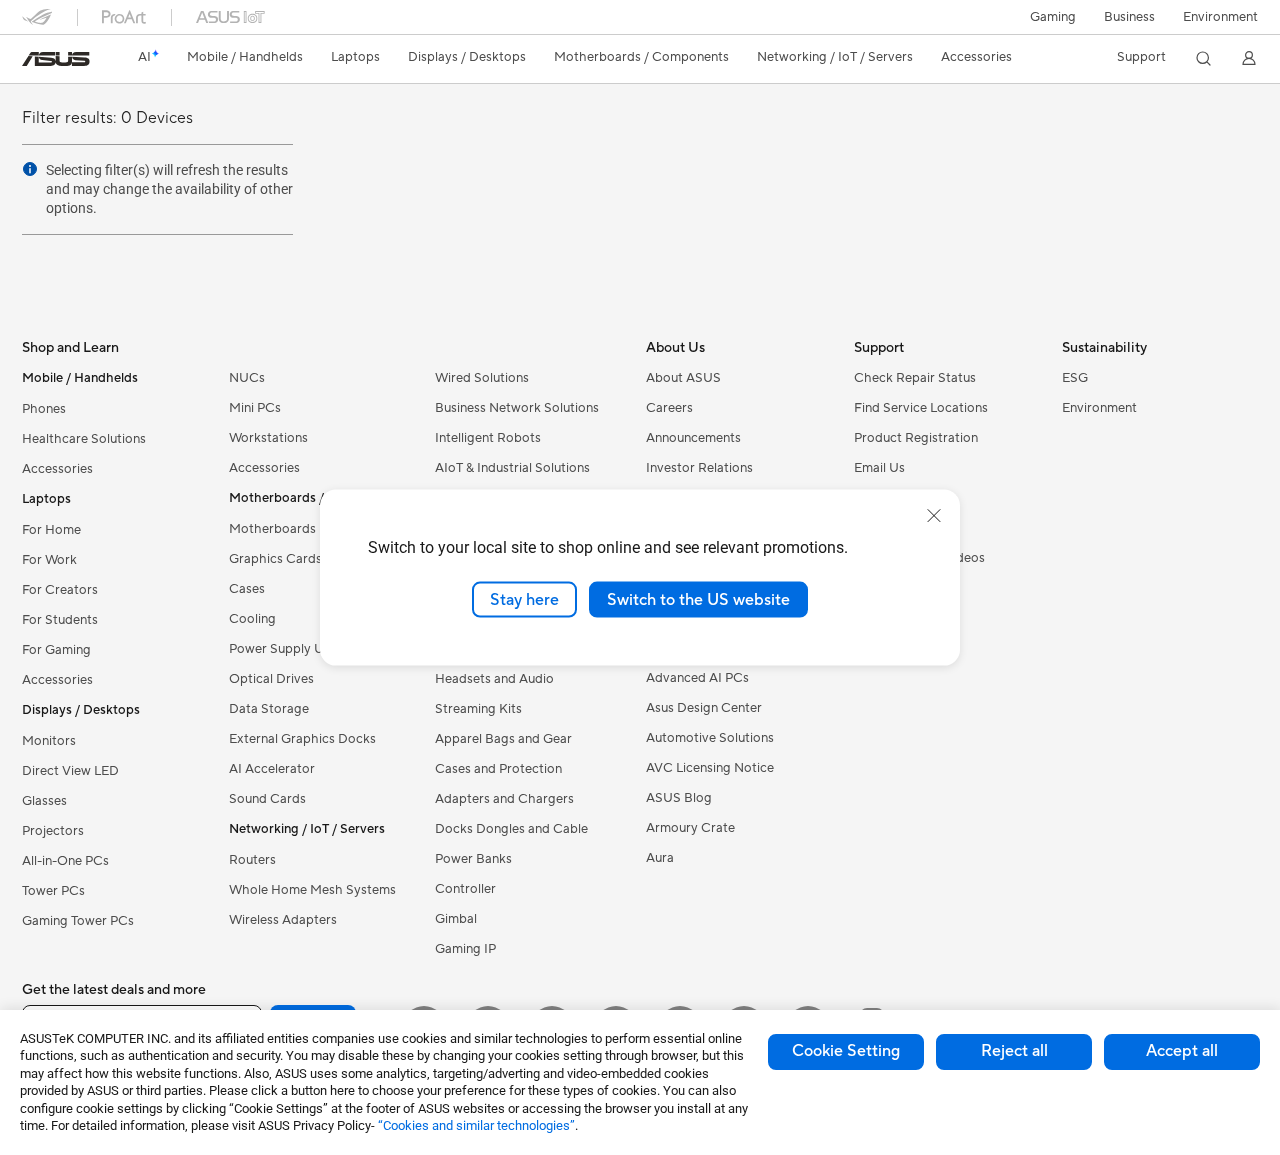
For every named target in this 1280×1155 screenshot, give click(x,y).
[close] (934, 515)
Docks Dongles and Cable (511, 829)
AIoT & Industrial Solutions (512, 468)
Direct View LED (70, 771)
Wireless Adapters (283, 920)
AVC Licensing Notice (710, 768)
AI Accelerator (272, 769)
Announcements (693, 438)
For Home (51, 530)
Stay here (524, 599)
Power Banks (473, 859)
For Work (49, 560)
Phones (44, 409)
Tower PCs (53, 891)
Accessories (57, 469)
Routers (252, 860)
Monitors (49, 741)
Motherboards (272, 529)
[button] (1053, 17)
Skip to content (34, 61)
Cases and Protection (498, 769)
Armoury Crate (690, 828)
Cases (247, 589)
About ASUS (683, 378)
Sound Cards (267, 799)
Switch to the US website (698, 599)
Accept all (1182, 1051)
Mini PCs (255, 408)
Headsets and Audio (494, 679)
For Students (60, 620)
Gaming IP (465, 949)
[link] (56, 59)
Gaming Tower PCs (78, 921)
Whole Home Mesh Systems (312, 890)
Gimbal (456, 919)
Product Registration (916, 438)
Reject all (1014, 1051)
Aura (660, 858)
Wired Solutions (482, 378)
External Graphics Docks (302, 739)
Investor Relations (699, 468)
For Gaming (56, 650)
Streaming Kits (478, 709)
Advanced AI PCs (697, 678)
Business (1129, 17)
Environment (1220, 17)
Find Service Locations (921, 408)
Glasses (44, 801)
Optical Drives (271, 679)
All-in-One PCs (65, 861)
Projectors (53, 831)
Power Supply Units (287, 649)
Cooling (252, 619)
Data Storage (269, 709)
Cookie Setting (846, 1051)
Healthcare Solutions (84, 439)
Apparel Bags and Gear (503, 739)
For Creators (60, 590)
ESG (1075, 378)
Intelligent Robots (488, 438)
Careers (669, 408)
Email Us (879, 468)
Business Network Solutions (517, 408)
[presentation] (30, 169)
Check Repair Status (915, 378)
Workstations (268, 438)
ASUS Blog (679, 798)
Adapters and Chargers (504, 799)
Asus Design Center (704, 708)
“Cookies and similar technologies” (476, 1125)
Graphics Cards (275, 559)
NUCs (247, 378)
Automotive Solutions (710, 738)
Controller (465, 889)
